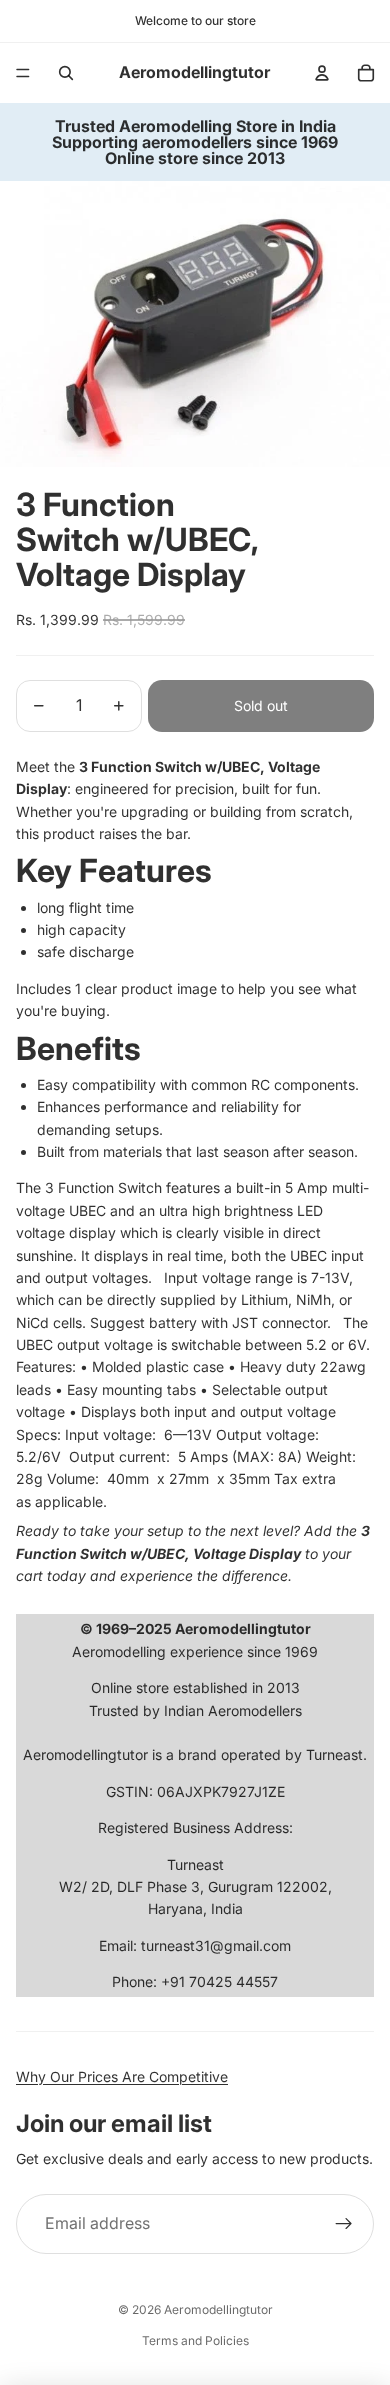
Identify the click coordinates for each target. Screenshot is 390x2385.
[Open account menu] (322, 73)
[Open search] (66, 73)
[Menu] (23, 73)
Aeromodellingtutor (218, 2309)
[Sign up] (344, 2224)
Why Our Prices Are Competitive (122, 2076)
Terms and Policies (195, 2340)
